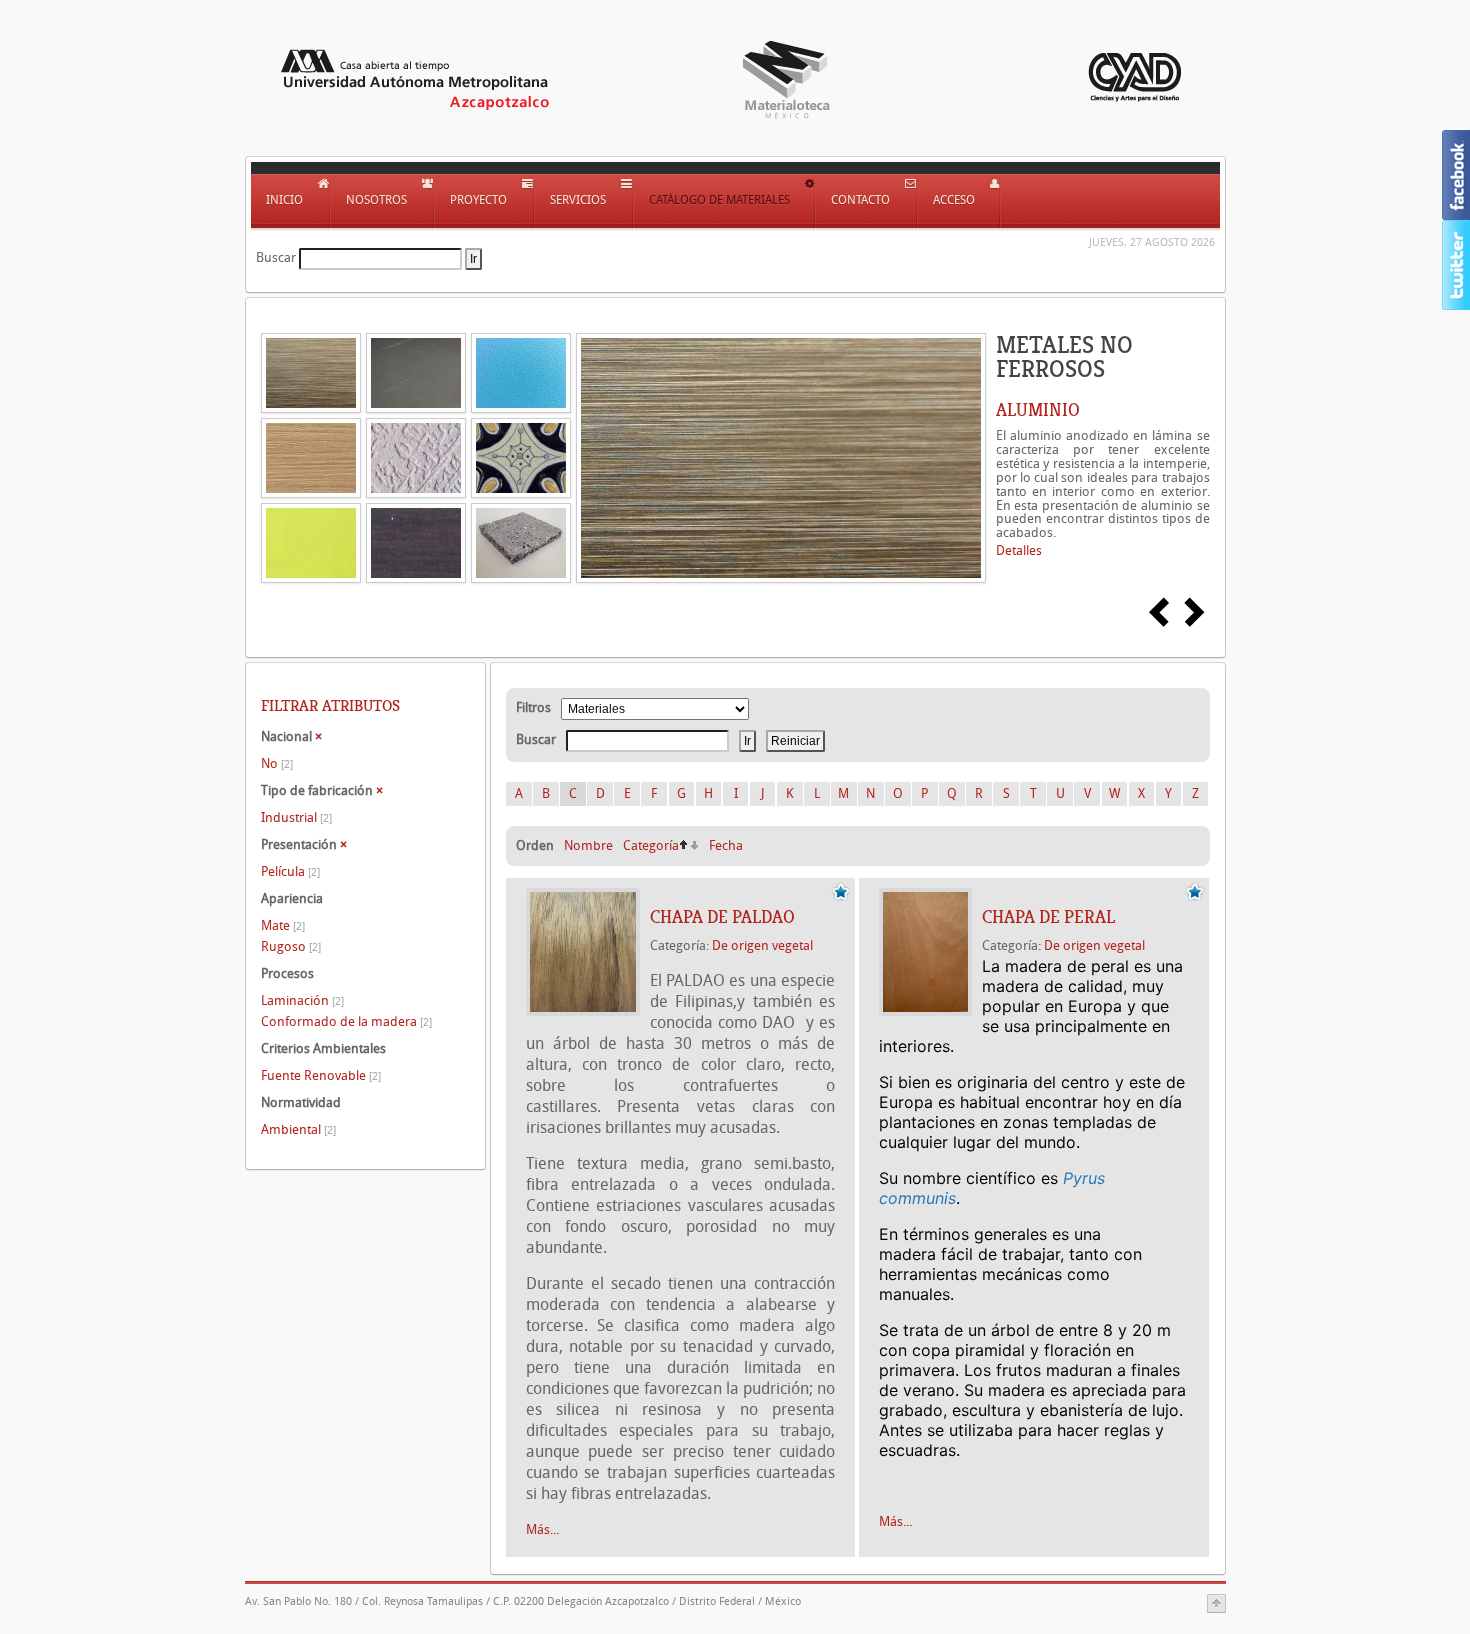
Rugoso (291, 946)
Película (290, 871)
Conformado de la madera (346, 1021)
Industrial (296, 817)
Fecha (726, 845)
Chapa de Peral (1048, 917)
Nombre (588, 845)
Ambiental (298, 1129)
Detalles (1019, 550)
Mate (283, 925)
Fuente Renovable (321, 1075)
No (277, 763)
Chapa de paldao (722, 917)
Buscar (276, 257)
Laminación (302, 1000)
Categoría (651, 845)
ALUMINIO (1038, 410)
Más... (542, 1529)
